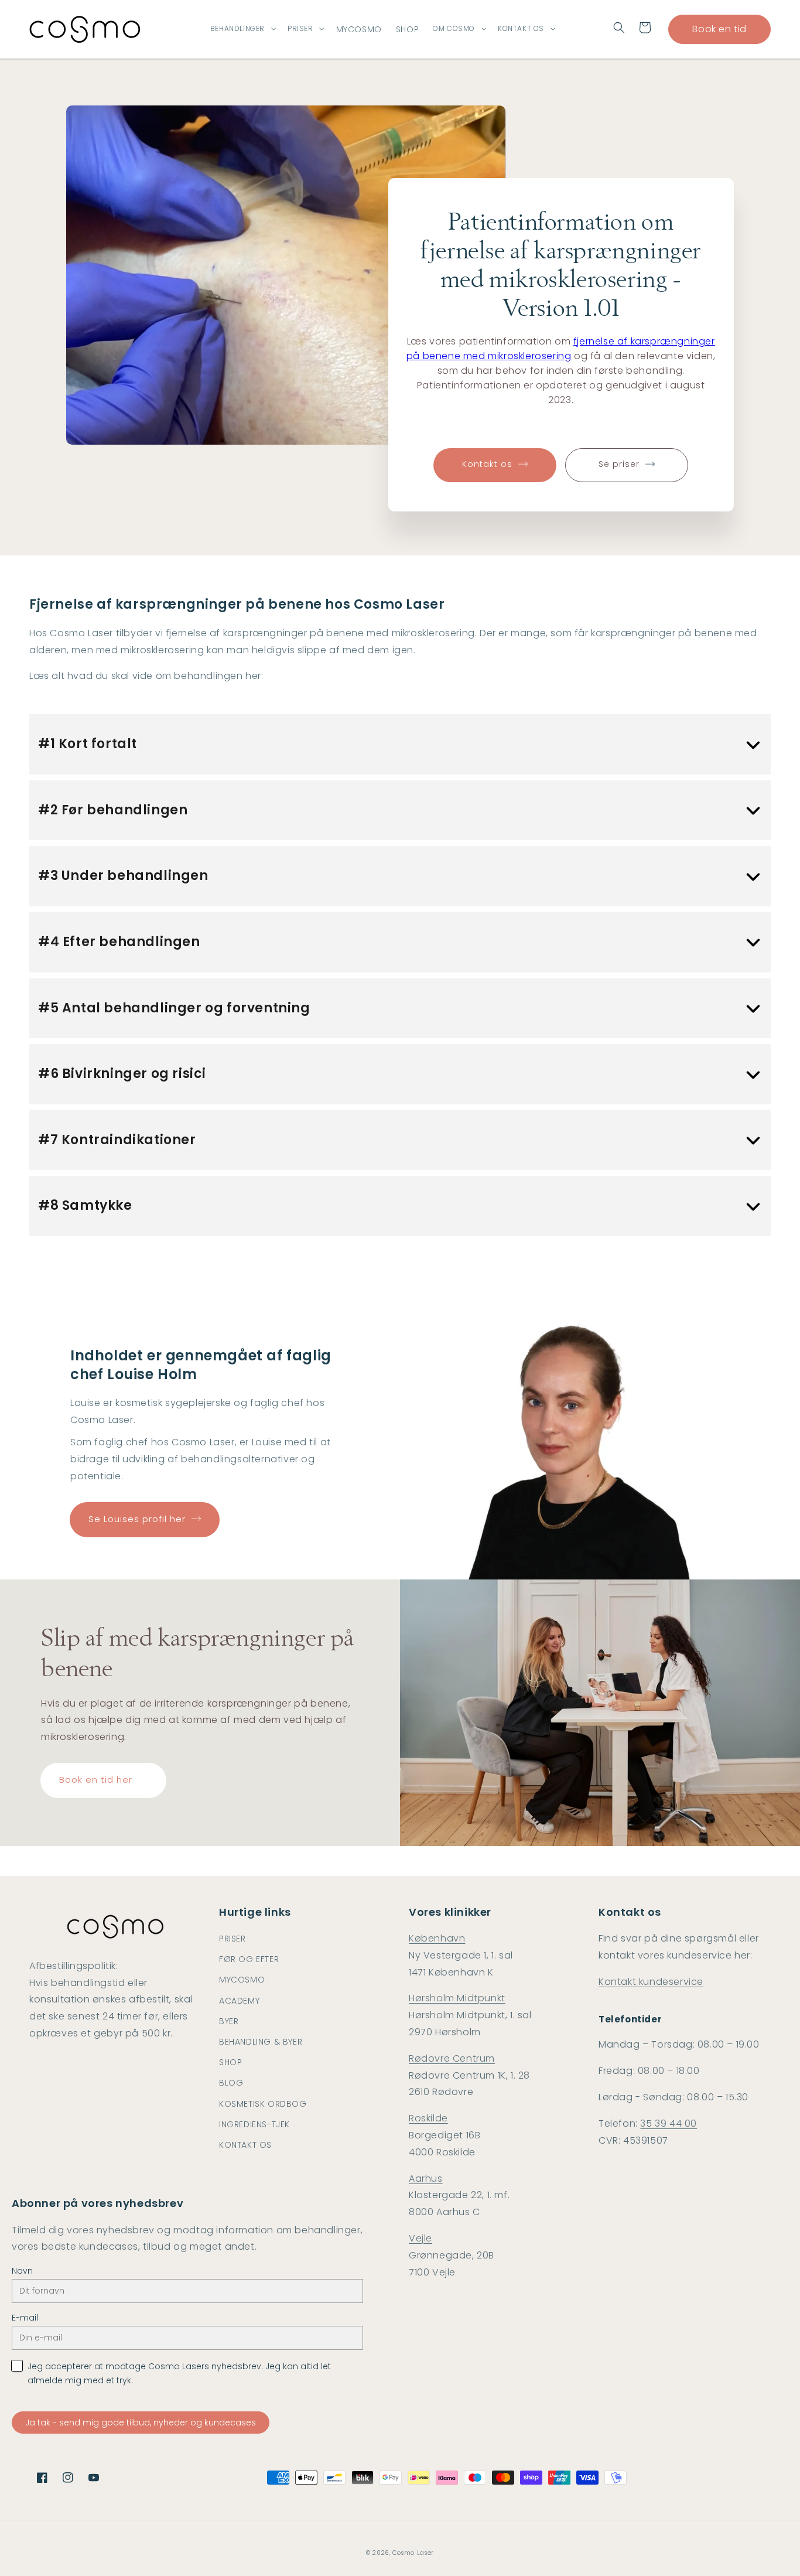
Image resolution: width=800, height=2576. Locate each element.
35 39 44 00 (669, 2123)
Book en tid (719, 29)
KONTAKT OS (521, 29)
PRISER (300, 29)
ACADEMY (239, 2001)
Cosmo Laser (413, 2553)
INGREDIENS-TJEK (254, 2124)
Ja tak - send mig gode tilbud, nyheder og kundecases (141, 2423)
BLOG (231, 2083)
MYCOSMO (242, 1980)
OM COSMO (454, 29)
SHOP (230, 2062)
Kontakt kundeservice (651, 1982)
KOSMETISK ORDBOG (263, 2104)
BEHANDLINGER (237, 29)
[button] (619, 28)
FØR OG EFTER (249, 1959)
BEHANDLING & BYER (261, 2042)
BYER (229, 2021)
